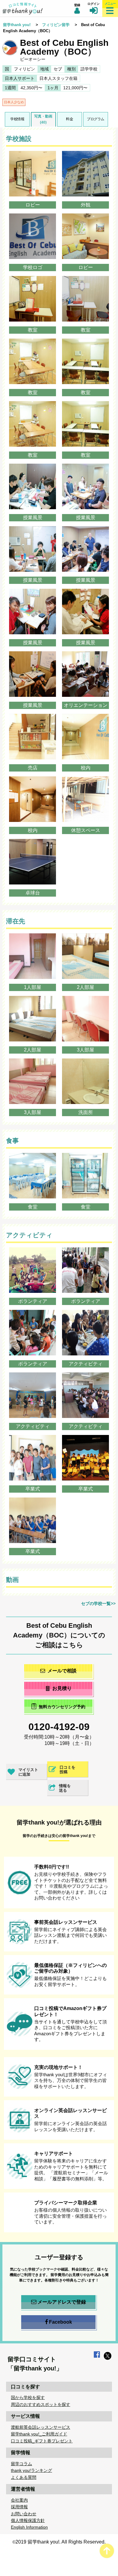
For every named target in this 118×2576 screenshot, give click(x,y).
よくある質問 (24, 2477)
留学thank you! (17, 25)
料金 (69, 119)
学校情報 (17, 119)
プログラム (96, 119)
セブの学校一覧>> (98, 1603)
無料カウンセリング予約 (62, 1707)
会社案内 (19, 2500)
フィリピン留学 (56, 25)
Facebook (61, 2322)
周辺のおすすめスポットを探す (41, 2404)
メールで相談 (62, 1671)
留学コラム (21, 2464)
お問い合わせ (24, 2514)
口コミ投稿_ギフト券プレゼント (42, 2441)
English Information (29, 2527)
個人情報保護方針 (28, 2520)
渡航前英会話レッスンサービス (41, 2427)
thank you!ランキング (31, 2470)
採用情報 (19, 2507)
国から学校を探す (28, 2397)
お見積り (62, 1688)
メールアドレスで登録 (62, 2302)
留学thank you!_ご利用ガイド (39, 2434)
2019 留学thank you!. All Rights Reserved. (61, 2542)
